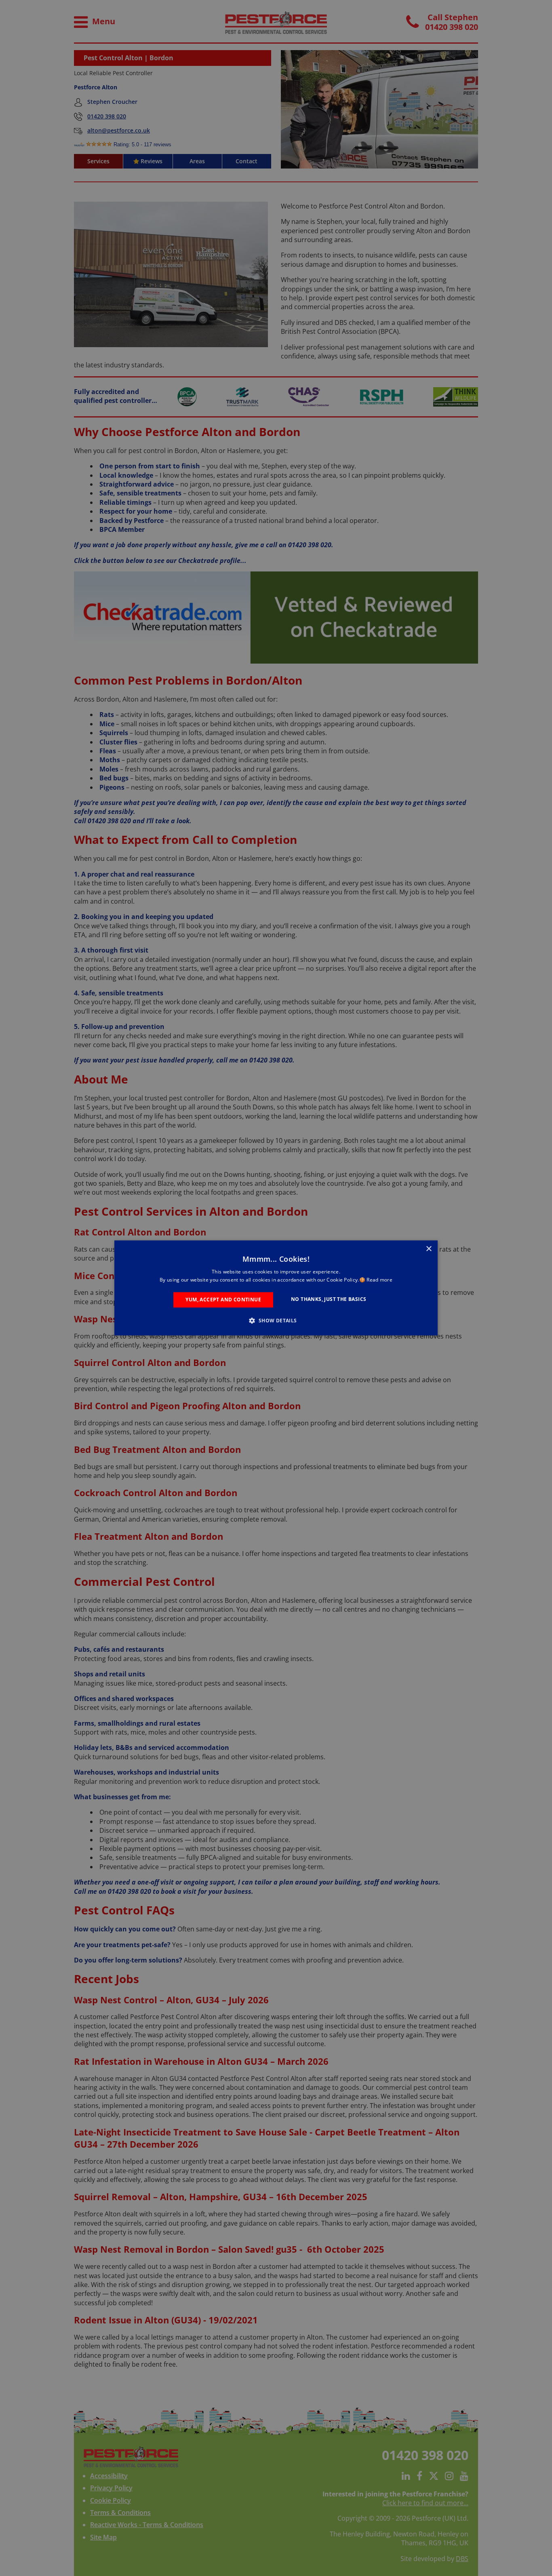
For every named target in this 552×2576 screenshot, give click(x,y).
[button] (276, 1321)
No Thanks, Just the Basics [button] (329, 1299)
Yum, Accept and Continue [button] (223, 1300)
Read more (379, 1280)
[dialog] (276, 1288)
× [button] (429, 1249)
